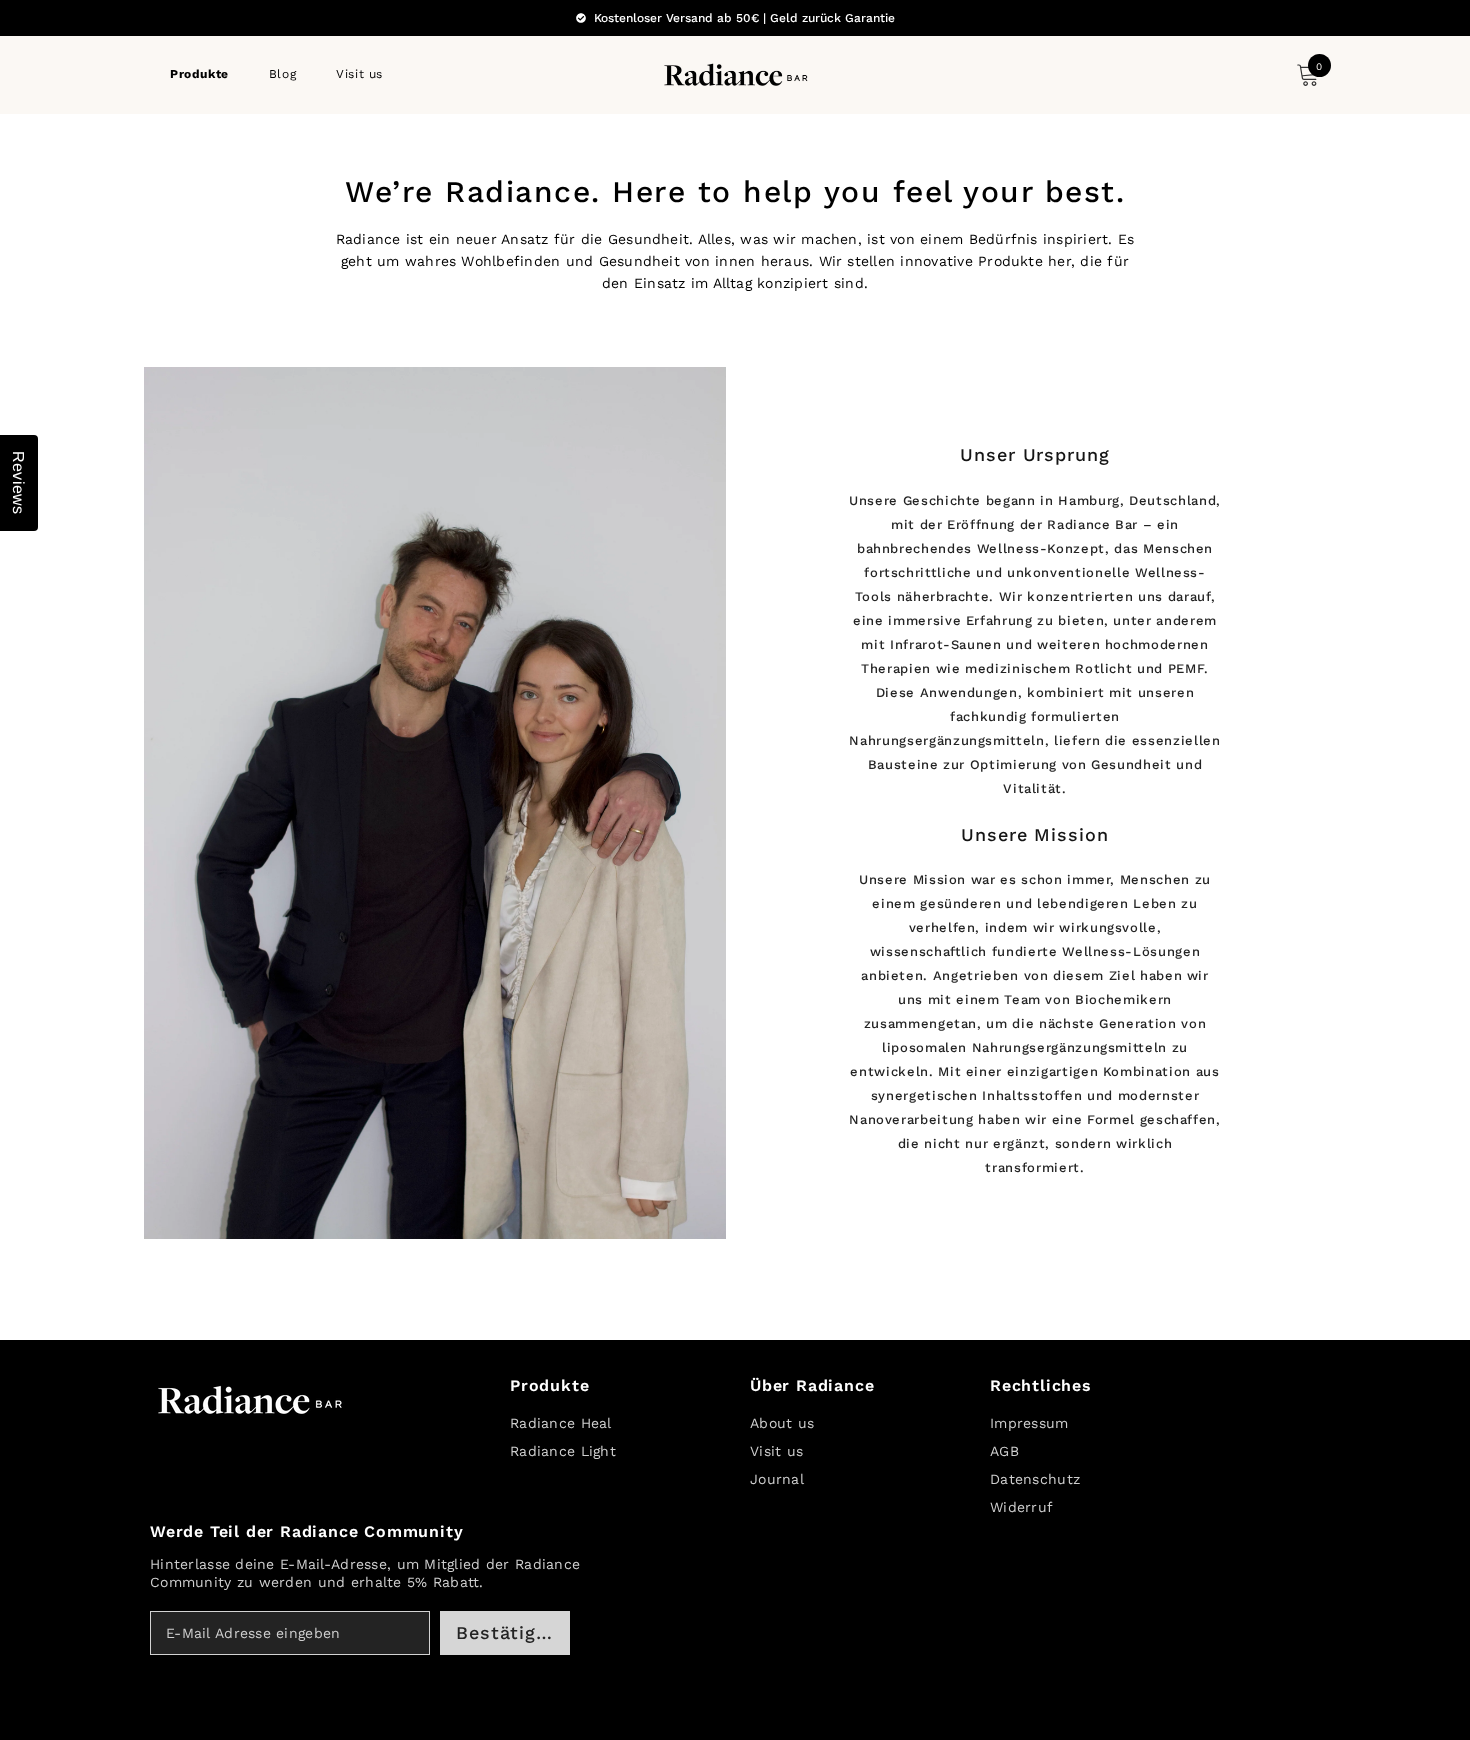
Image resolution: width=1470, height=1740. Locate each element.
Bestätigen (507, 1632)
